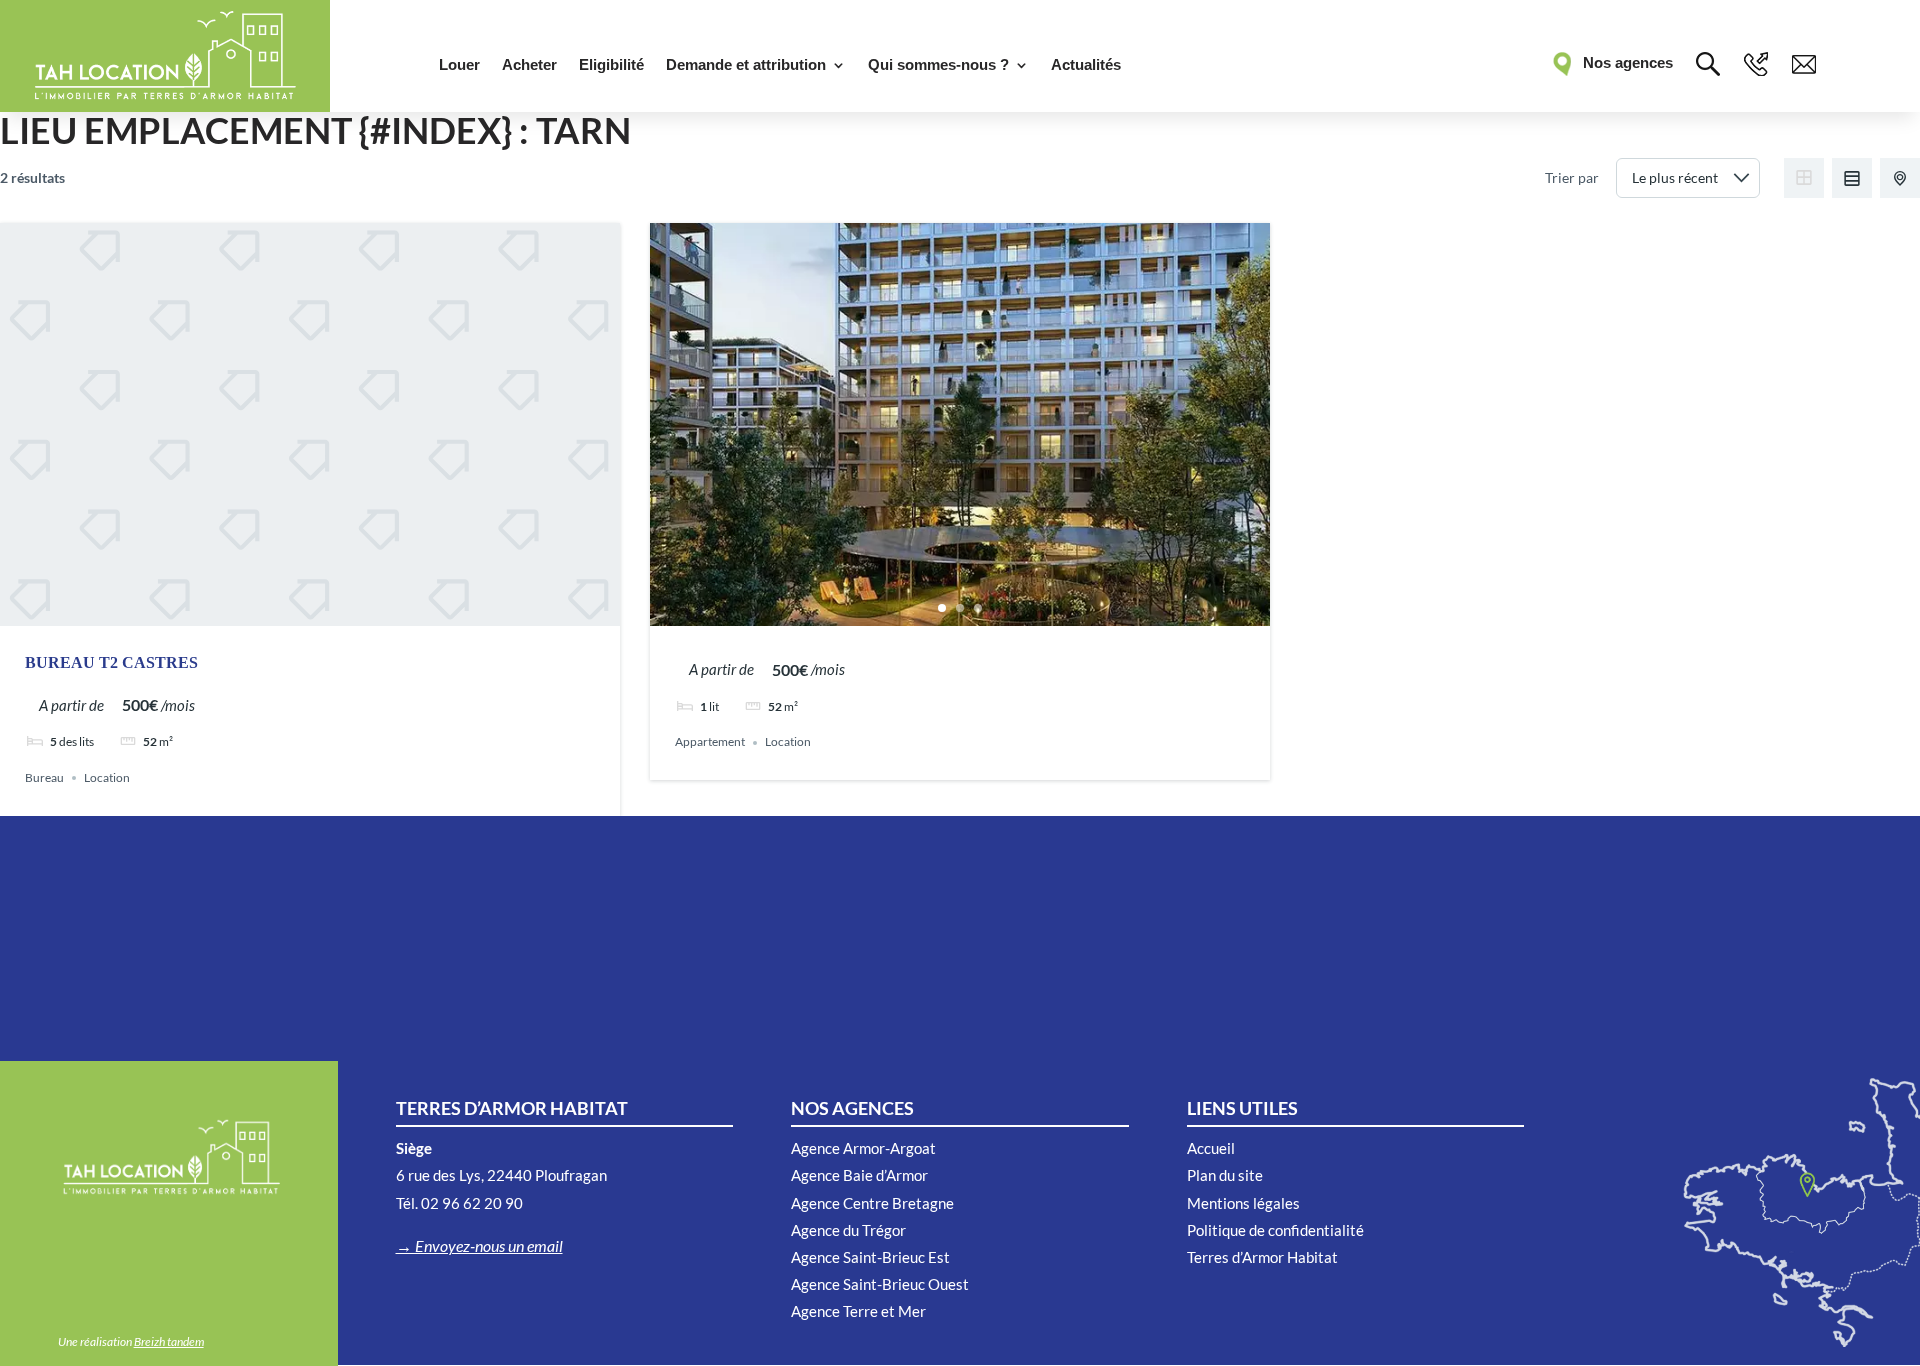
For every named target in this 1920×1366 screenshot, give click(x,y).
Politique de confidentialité (1275, 1230)
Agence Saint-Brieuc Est (870, 1257)
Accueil (1211, 1148)
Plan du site (1225, 1175)
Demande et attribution (746, 65)
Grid (1804, 178)
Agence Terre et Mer (858, 1311)
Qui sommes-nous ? (938, 65)
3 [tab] (978, 608)
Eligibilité (611, 65)
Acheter (529, 65)
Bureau (44, 777)
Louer (459, 65)
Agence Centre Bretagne (872, 1203)
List (1852, 178)
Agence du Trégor (848, 1230)
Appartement (710, 742)
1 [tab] (942, 608)
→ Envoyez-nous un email (479, 1245)
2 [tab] (960, 608)
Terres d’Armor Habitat (1262, 1257)
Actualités (1086, 65)
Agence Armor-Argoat (863, 1148)
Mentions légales (1243, 1203)
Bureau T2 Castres (111, 662)
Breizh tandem (169, 1341)
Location (107, 777)
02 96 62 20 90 (472, 1203)
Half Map (1900, 178)
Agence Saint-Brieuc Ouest (880, 1284)
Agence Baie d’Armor (859, 1175)
